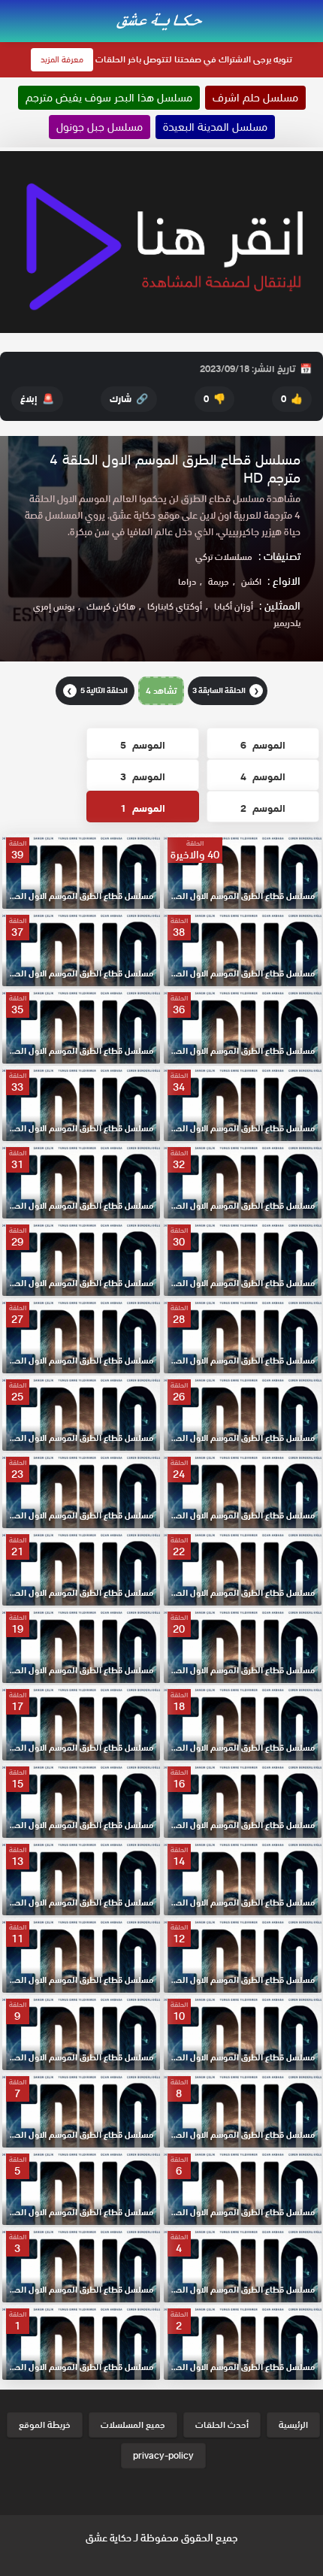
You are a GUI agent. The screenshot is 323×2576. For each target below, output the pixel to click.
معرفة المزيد (62, 59)
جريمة (219, 581)
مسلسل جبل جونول (100, 127)
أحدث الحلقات (222, 2425)
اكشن (251, 581)
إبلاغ (37, 399)
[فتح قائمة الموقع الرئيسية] (311, 9)
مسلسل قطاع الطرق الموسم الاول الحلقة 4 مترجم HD (175, 469)
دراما (187, 581)
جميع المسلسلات (133, 2425)
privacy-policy (163, 2455)
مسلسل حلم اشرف (255, 98)
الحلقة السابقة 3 (226, 690)
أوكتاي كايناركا (175, 606)
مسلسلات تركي (224, 557)
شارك (129, 399)
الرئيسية (293, 2425)
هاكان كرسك (111, 606)
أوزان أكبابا (234, 606)
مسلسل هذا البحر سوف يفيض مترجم (109, 98)
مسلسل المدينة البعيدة (215, 127)
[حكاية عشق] (161, 20)
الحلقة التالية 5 (97, 690)
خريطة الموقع (45, 2425)
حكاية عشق (109, 2538)
